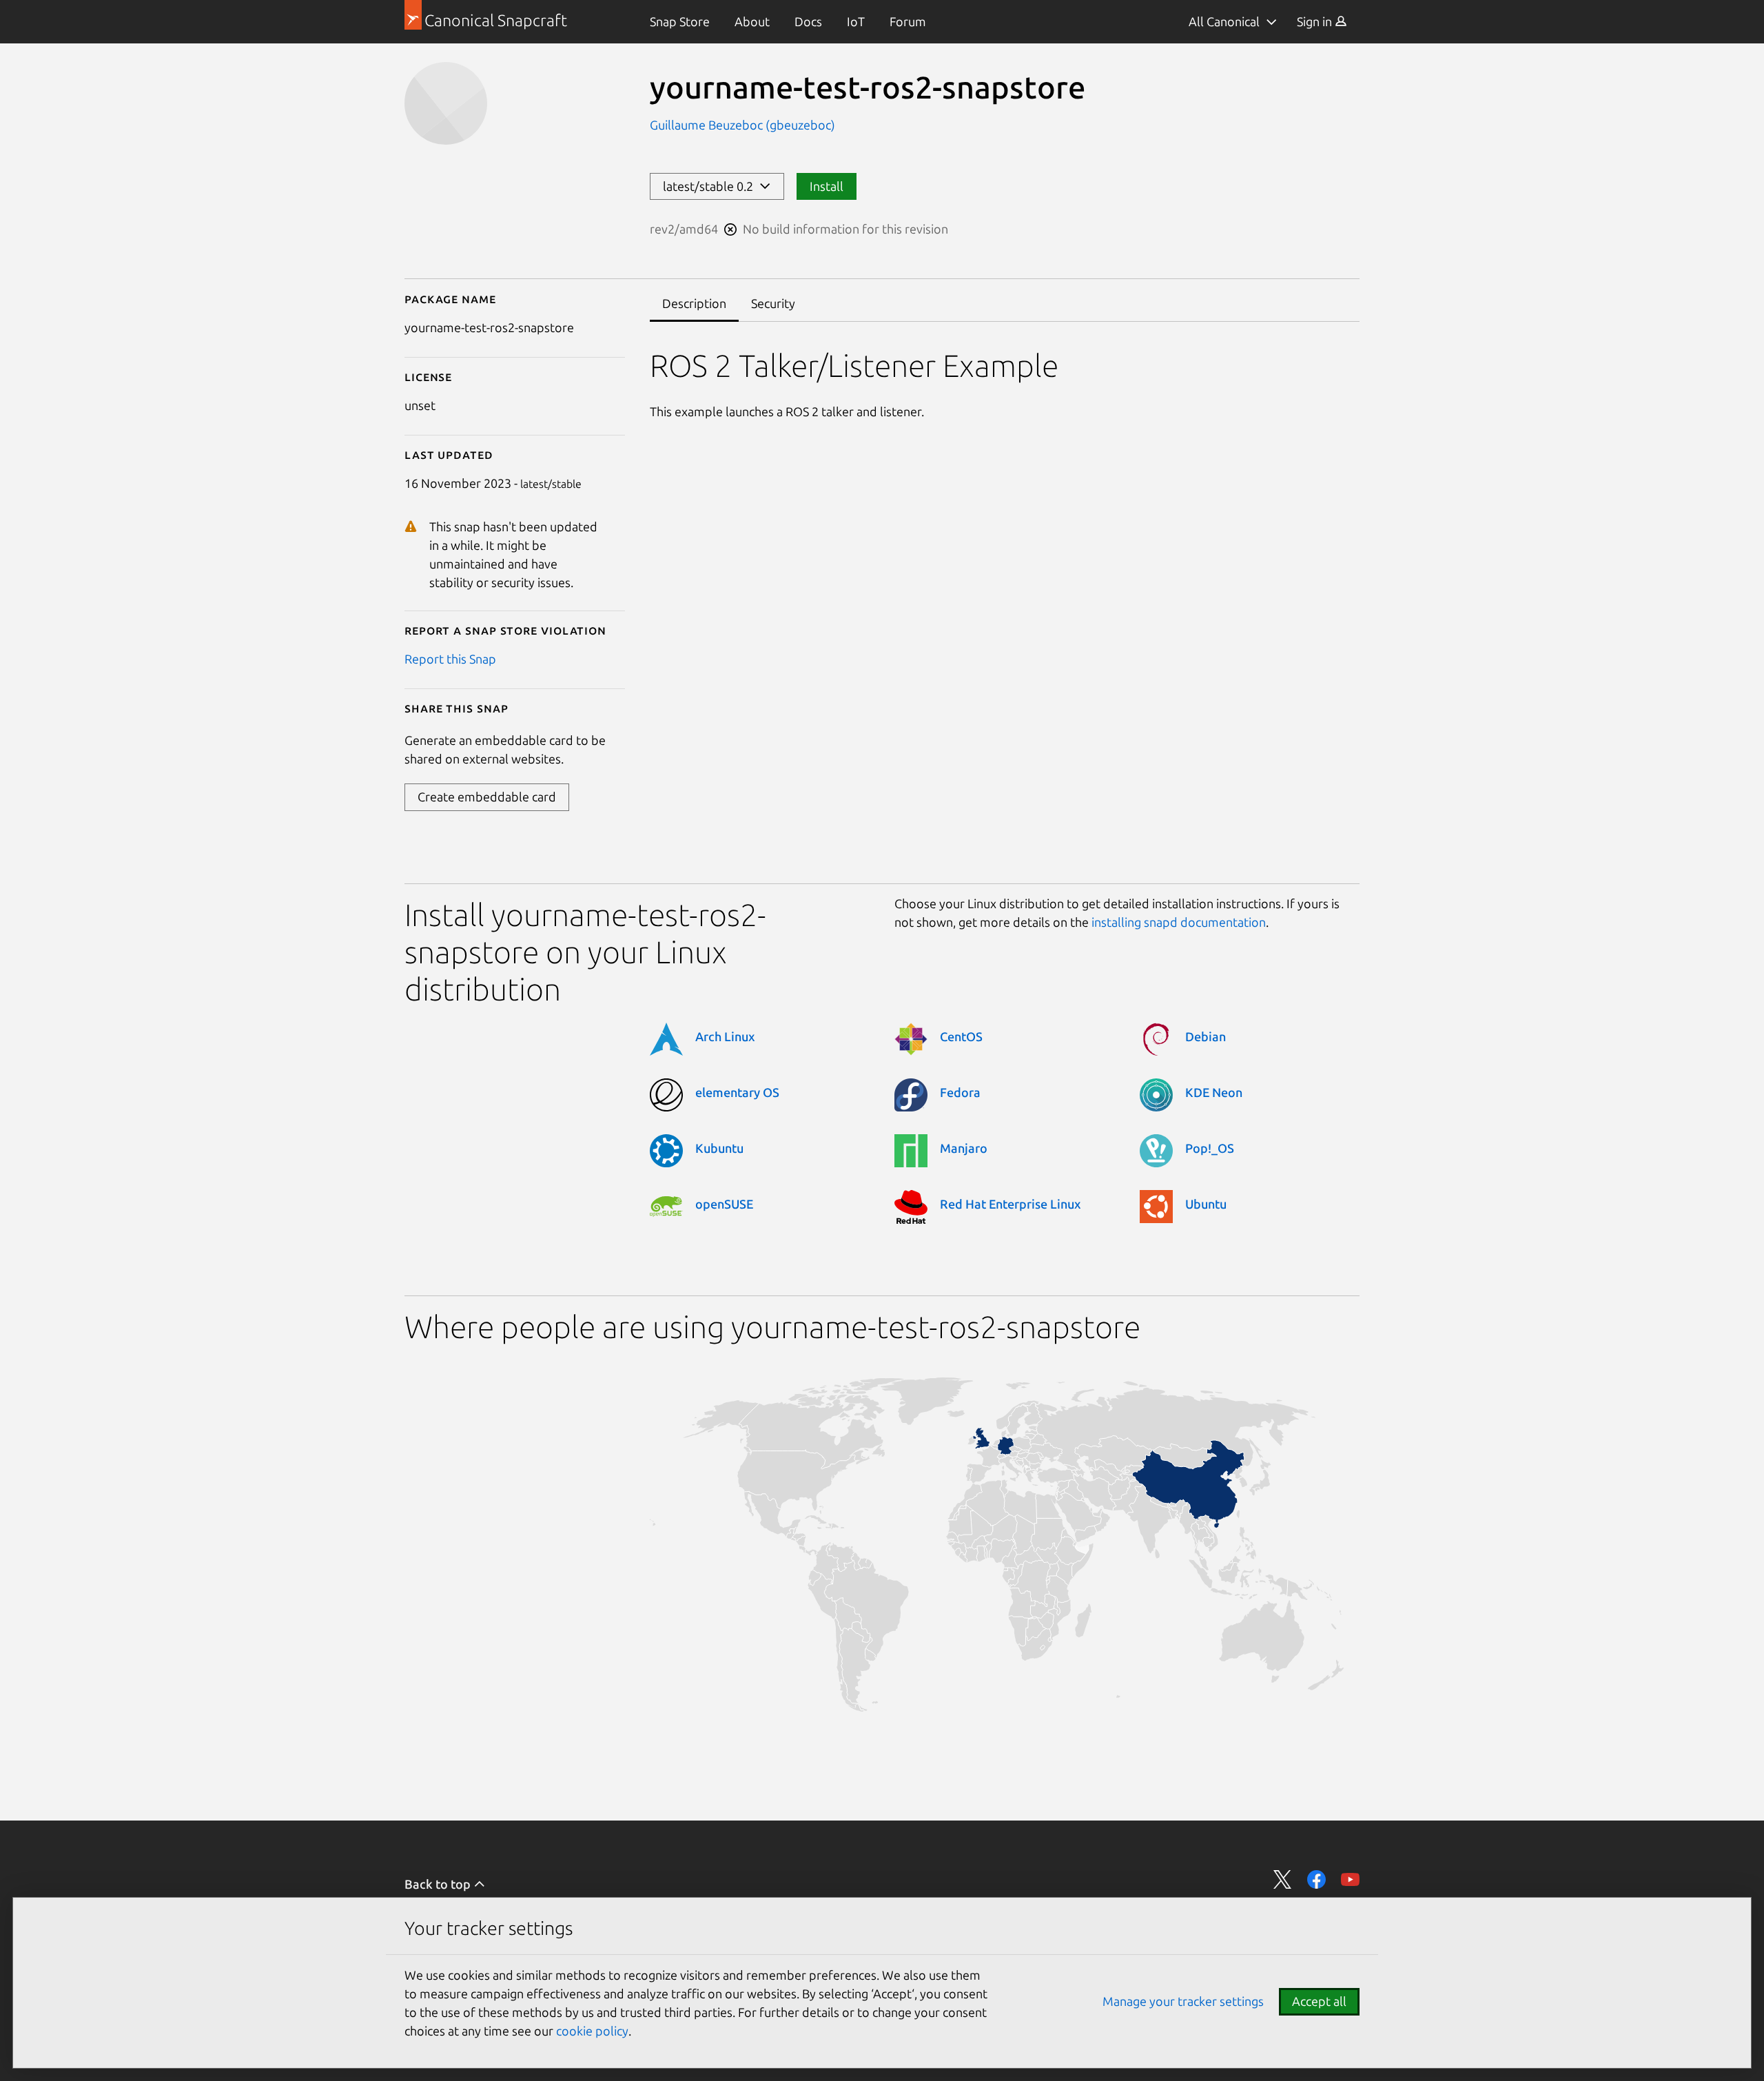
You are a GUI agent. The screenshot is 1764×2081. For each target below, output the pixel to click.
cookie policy (592, 2031)
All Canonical (1224, 21)
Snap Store (680, 21)
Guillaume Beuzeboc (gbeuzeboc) (742, 125)
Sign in (1316, 21)
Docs (808, 21)
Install (827, 186)
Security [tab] (773, 303)
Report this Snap (450, 659)
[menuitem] (680, 22)
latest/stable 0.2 (711, 186)
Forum (908, 21)
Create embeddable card (487, 797)
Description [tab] (694, 303)
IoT (856, 21)
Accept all (1319, 2001)
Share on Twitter (1283, 1879)
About (752, 21)
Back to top (439, 1884)
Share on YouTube (1350, 1879)
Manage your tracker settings (1183, 2001)
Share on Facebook (1316, 1879)
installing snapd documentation (1179, 922)
